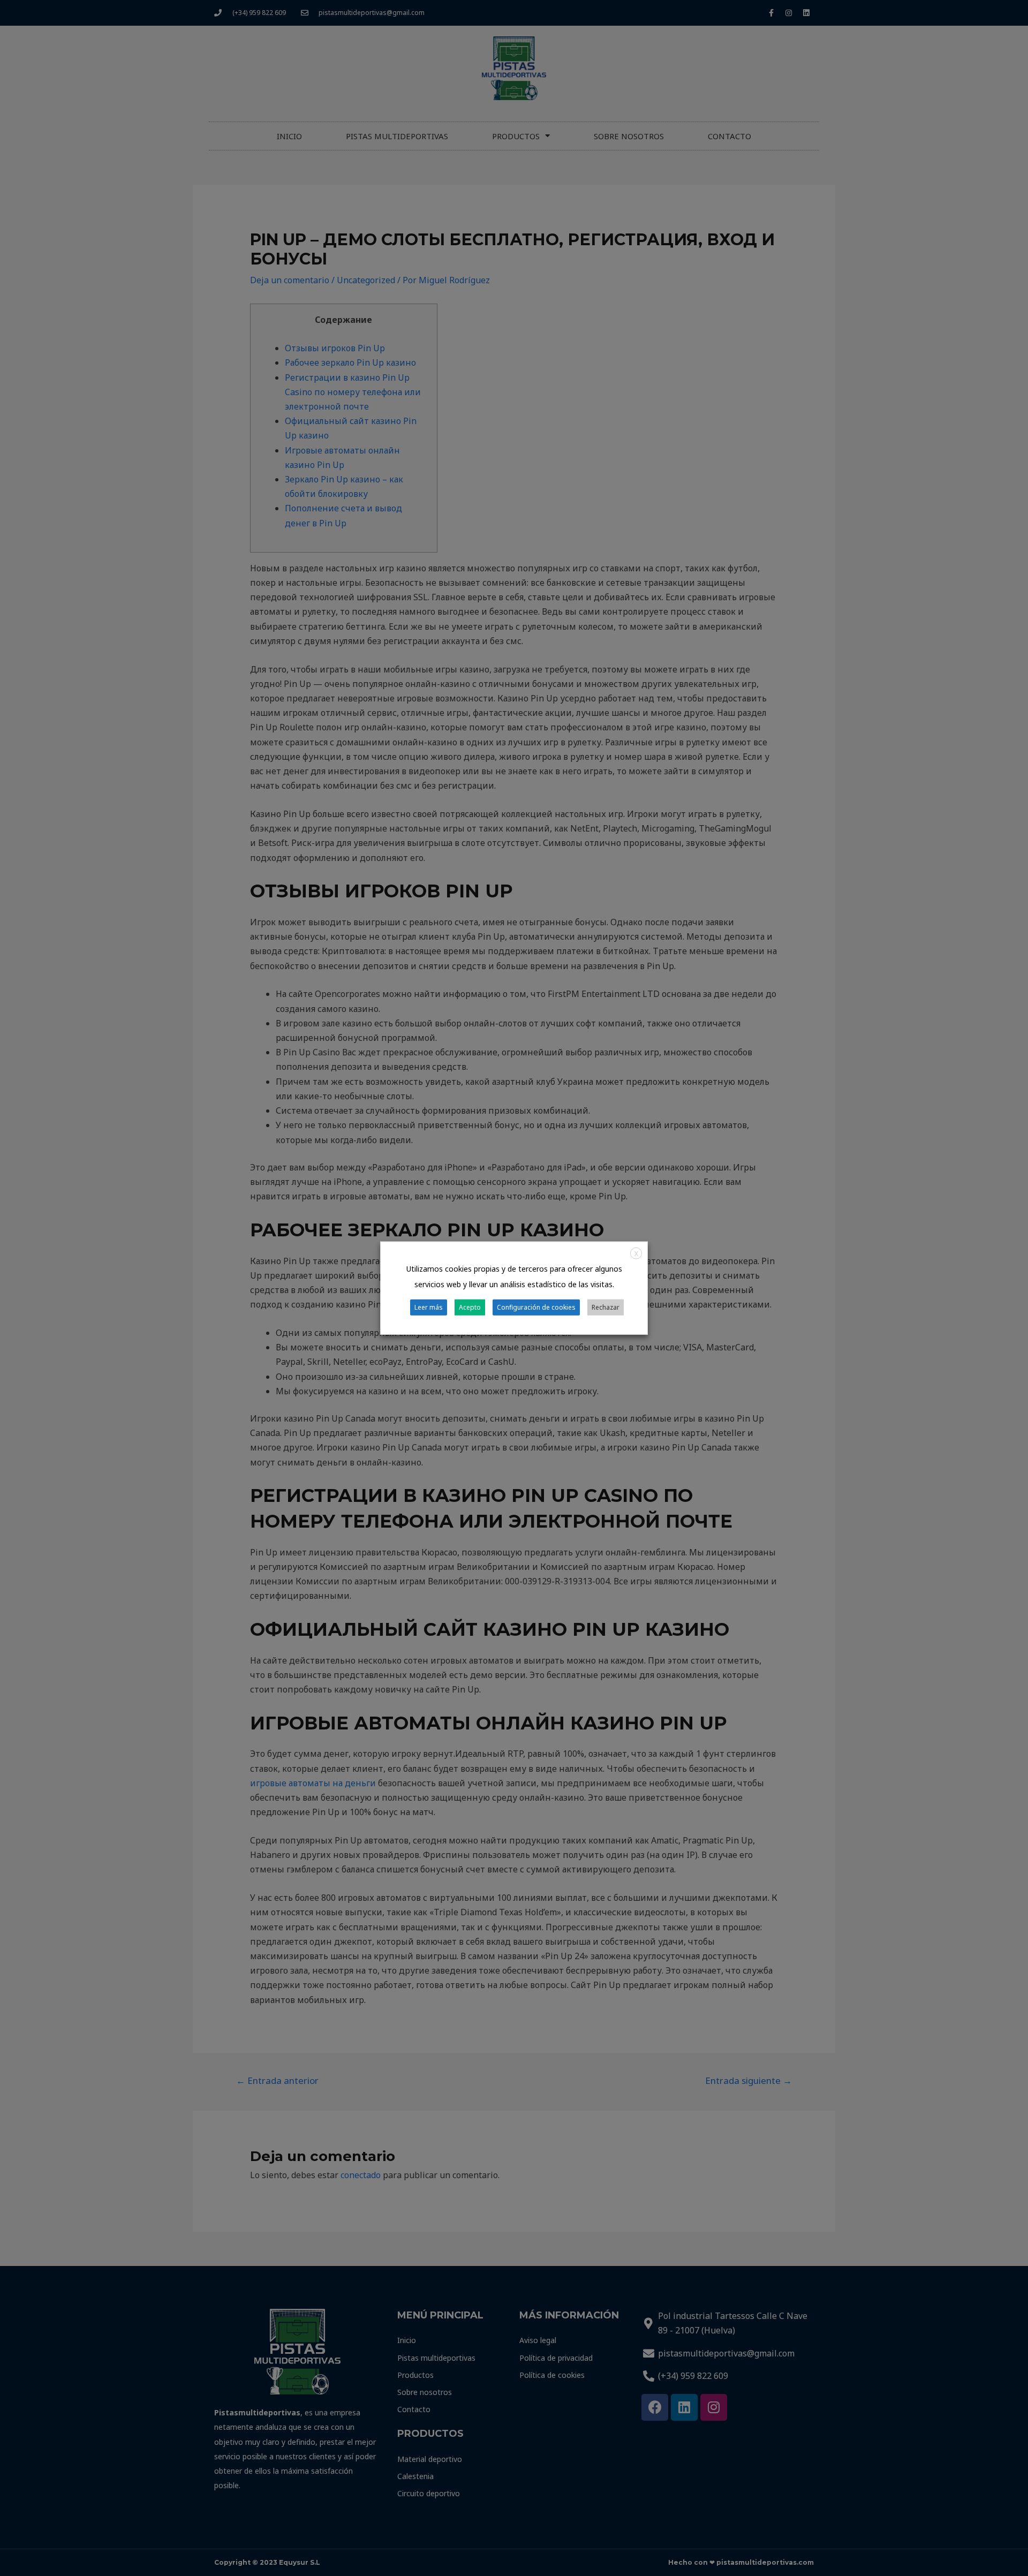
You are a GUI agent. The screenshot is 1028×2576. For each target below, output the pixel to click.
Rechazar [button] (606, 1307)
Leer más (429, 1307)
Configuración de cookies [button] (536, 1307)
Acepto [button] (470, 1307)
